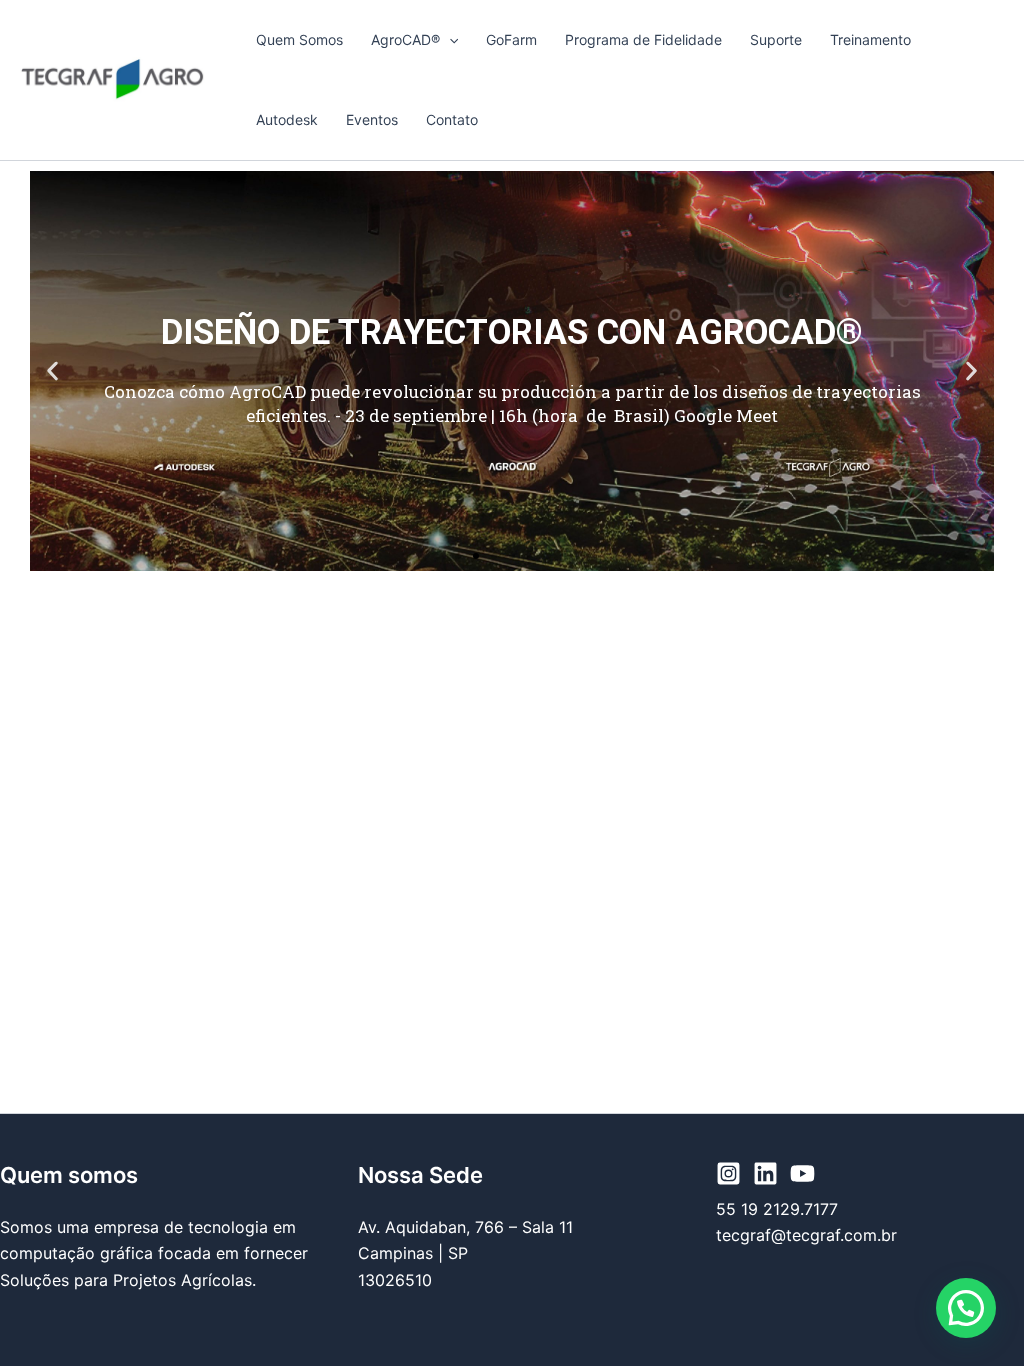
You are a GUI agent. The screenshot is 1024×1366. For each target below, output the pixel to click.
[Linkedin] (765, 1173)
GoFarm (511, 39)
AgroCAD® (405, 39)
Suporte (776, 39)
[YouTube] (802, 1173)
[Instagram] (728, 1173)
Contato (452, 119)
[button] (449, 40)
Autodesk (287, 119)
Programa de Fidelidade (643, 39)
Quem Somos (299, 39)
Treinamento (870, 39)
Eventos (372, 119)
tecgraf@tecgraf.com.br (806, 1235)
